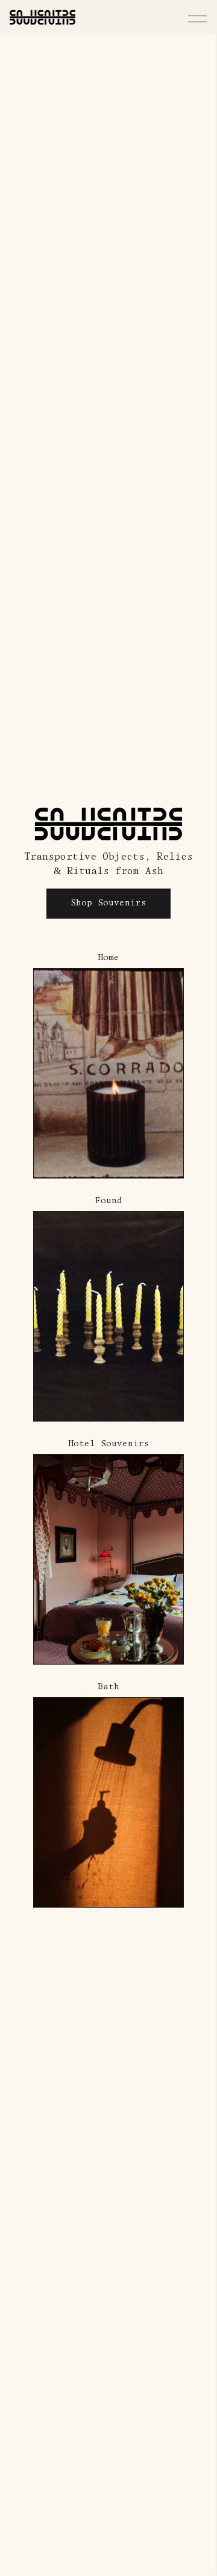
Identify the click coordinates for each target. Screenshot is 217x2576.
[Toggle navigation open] (197, 19)
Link (45, 959)
